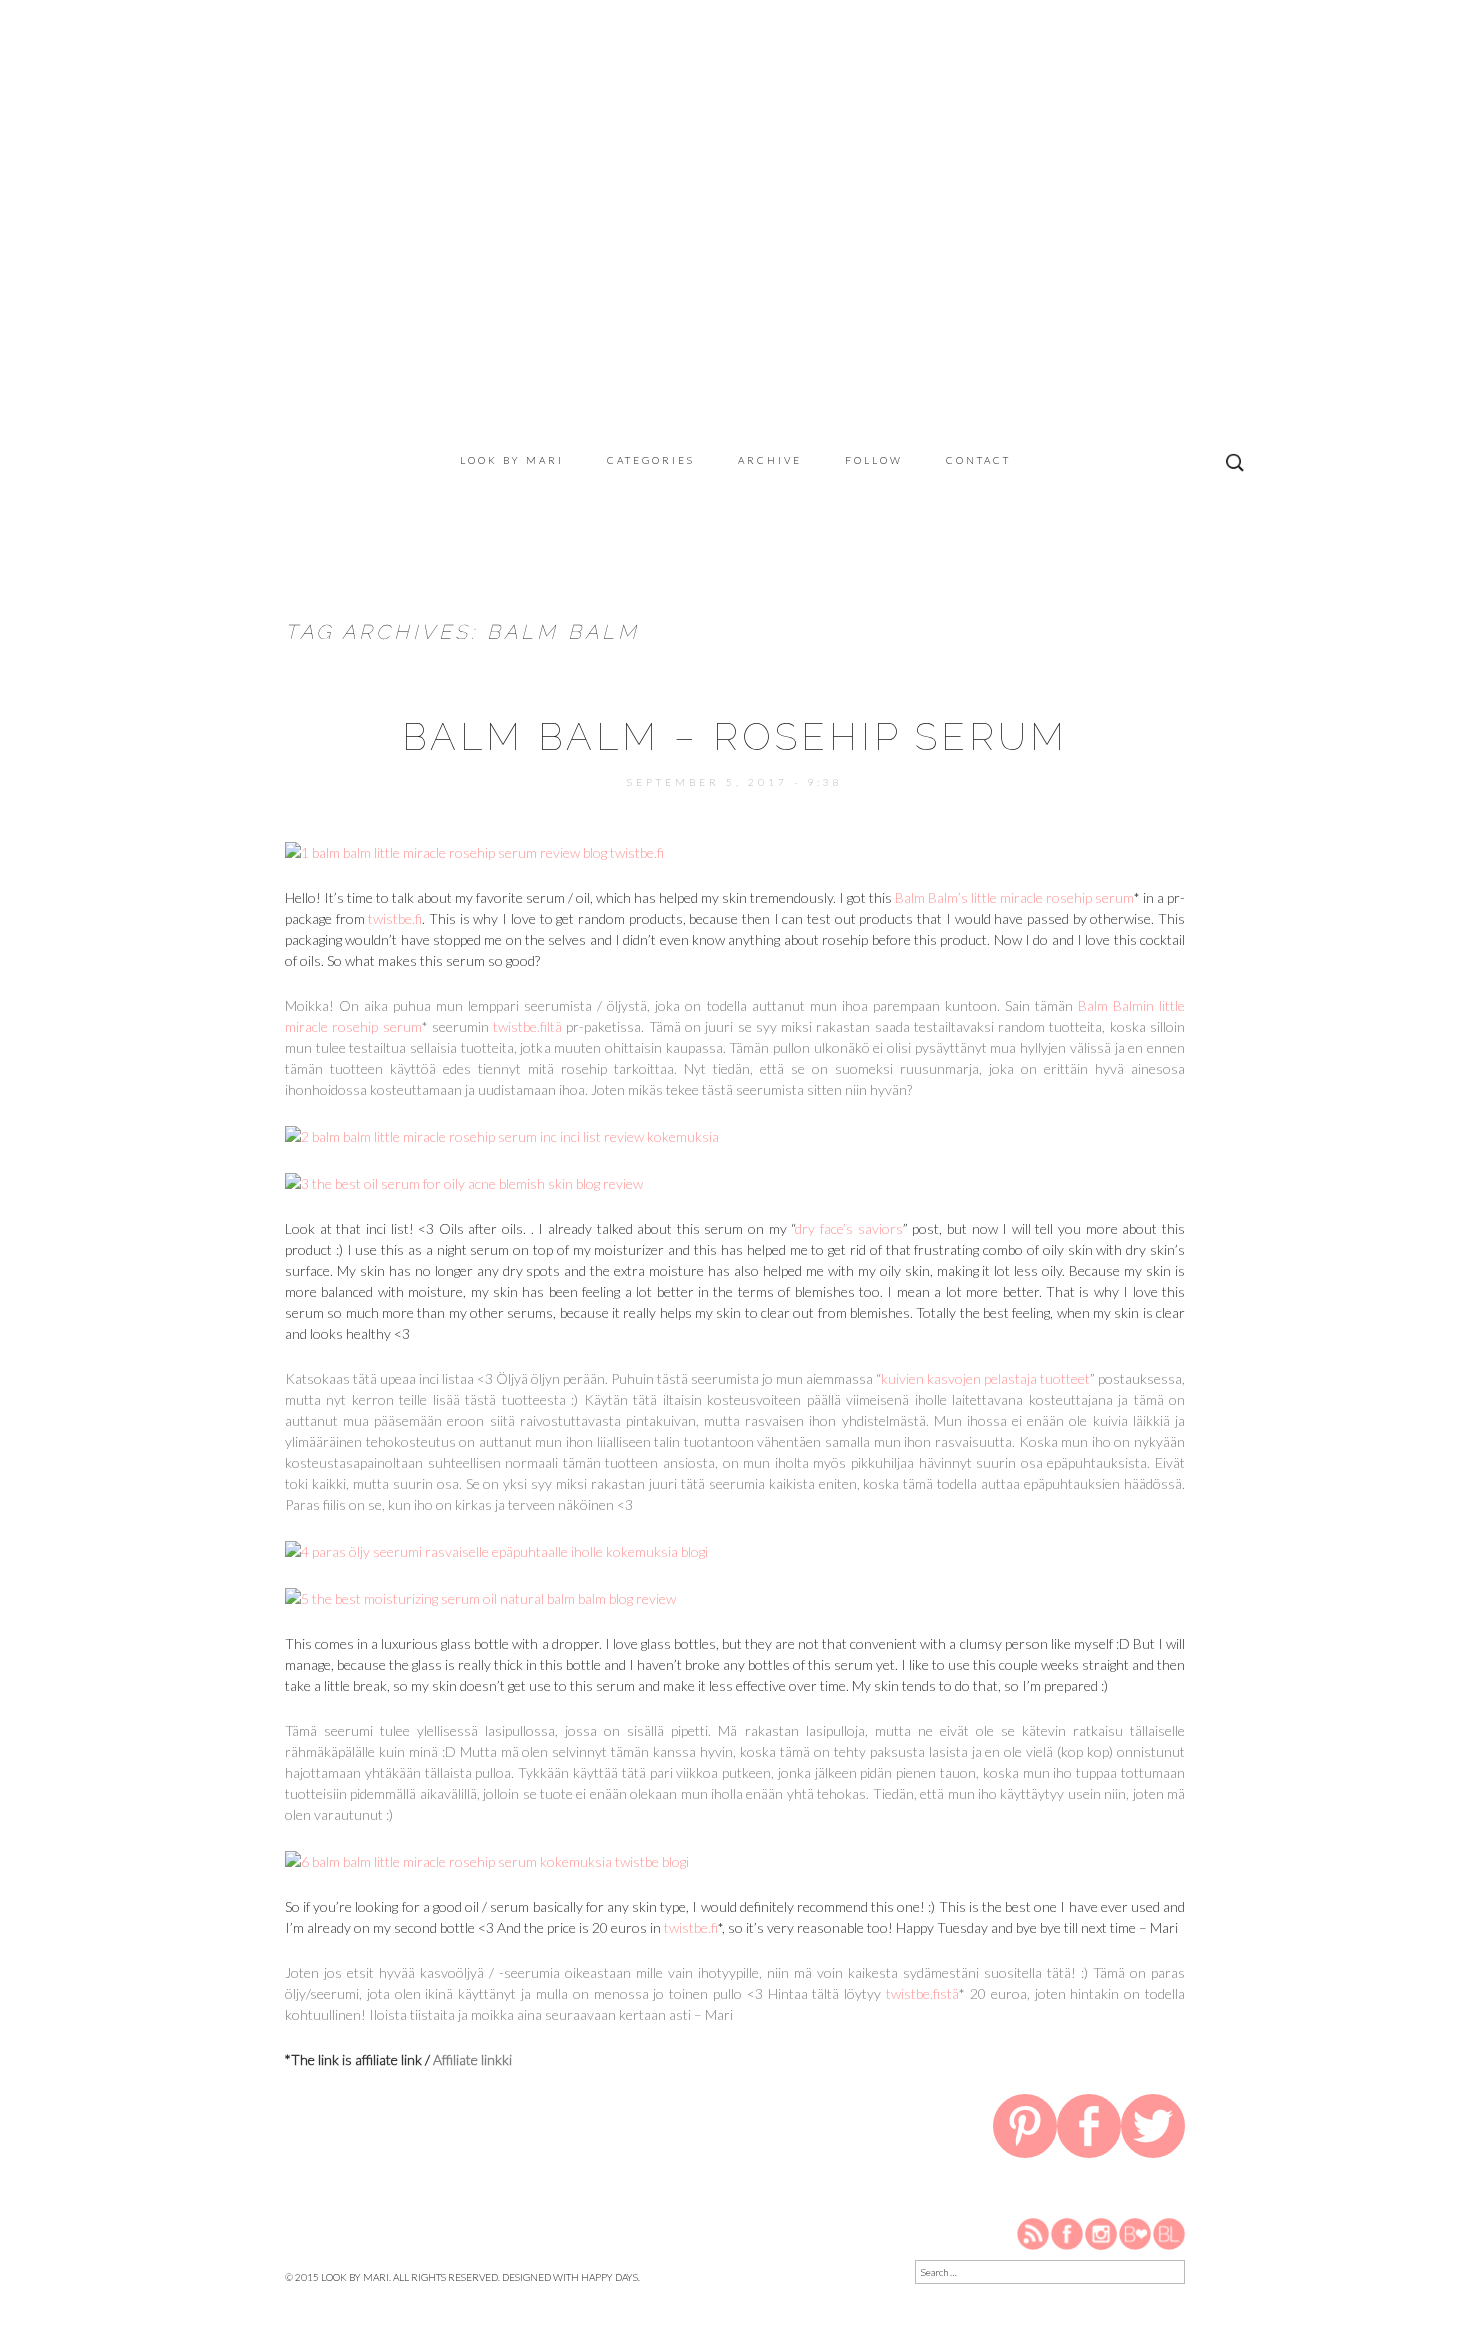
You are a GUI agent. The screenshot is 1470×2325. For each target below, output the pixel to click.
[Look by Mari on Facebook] (1068, 2232)
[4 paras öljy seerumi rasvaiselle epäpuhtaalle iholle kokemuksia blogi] (496, 1549)
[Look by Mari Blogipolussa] (1169, 2232)
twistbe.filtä (527, 1026)
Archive (770, 460)
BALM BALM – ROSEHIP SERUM (735, 736)
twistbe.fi (395, 918)
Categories (651, 460)
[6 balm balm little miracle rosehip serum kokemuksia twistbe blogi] (487, 1859)
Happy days (609, 2277)
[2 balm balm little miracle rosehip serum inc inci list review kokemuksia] (502, 1134)
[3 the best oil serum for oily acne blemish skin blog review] (464, 1181)
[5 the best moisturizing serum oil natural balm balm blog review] (480, 1596)
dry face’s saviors (848, 1228)
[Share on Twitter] (1153, 2129)
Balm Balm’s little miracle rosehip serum (1014, 897)
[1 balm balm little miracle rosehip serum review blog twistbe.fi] (474, 850)
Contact (978, 460)
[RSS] (1034, 2232)
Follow (874, 460)
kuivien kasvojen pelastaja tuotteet (985, 1378)
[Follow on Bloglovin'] (1135, 2232)
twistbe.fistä (922, 1993)
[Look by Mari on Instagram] (1101, 2232)
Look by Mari (512, 460)
